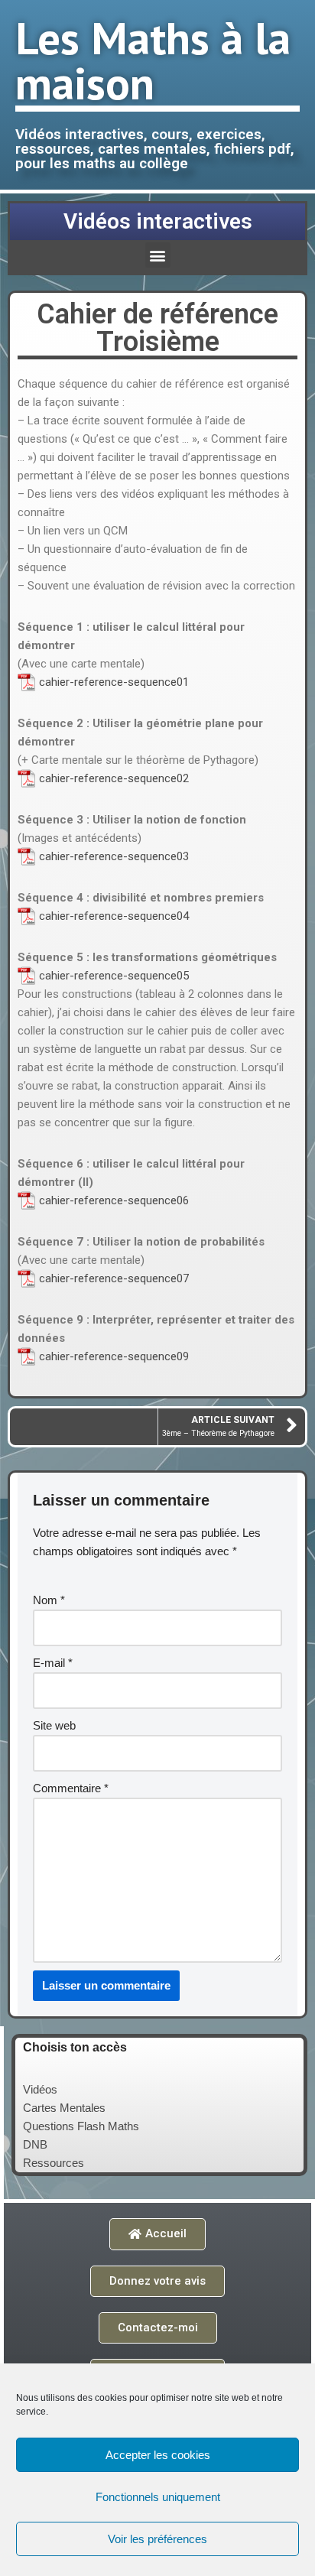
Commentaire (71, 1788)
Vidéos (40, 2089)
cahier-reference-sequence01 (114, 682)
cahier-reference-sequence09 (114, 1356)
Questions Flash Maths (81, 2126)
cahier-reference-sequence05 (114, 976)
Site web (54, 1725)
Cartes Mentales (64, 2108)
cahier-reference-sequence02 (114, 778)
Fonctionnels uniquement (158, 2497)
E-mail (53, 1663)
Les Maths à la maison (153, 60)
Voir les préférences (157, 2539)
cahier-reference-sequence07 (114, 1278)
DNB (35, 2144)
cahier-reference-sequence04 (114, 916)
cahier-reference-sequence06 (114, 1200)
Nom (49, 1600)
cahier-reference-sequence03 (114, 856)
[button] (158, 255)
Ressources (54, 2163)
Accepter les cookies (158, 2455)
